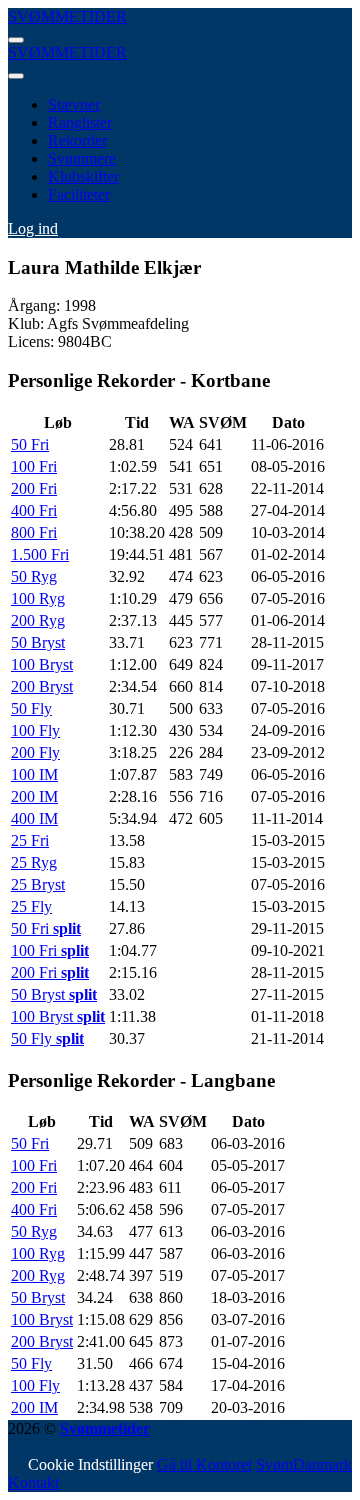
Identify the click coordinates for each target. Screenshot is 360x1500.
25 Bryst (38, 884)
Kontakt (33, 1482)
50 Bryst (38, 642)
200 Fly (35, 752)
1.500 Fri (40, 554)
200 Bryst (42, 686)
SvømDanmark (304, 1464)
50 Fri (30, 444)
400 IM (34, 818)
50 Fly (31, 708)
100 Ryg (38, 598)
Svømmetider (105, 1428)
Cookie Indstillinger (90, 1464)
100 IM (34, 774)
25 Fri (30, 840)
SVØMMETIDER (67, 16)
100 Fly (35, 730)
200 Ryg (38, 620)
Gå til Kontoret (204, 1464)
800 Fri (34, 532)
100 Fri (34, 466)
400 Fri (34, 510)
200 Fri (34, 488)
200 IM (34, 796)
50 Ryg (34, 576)
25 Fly (31, 906)
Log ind (33, 228)
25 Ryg (34, 862)
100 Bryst (42, 664)
